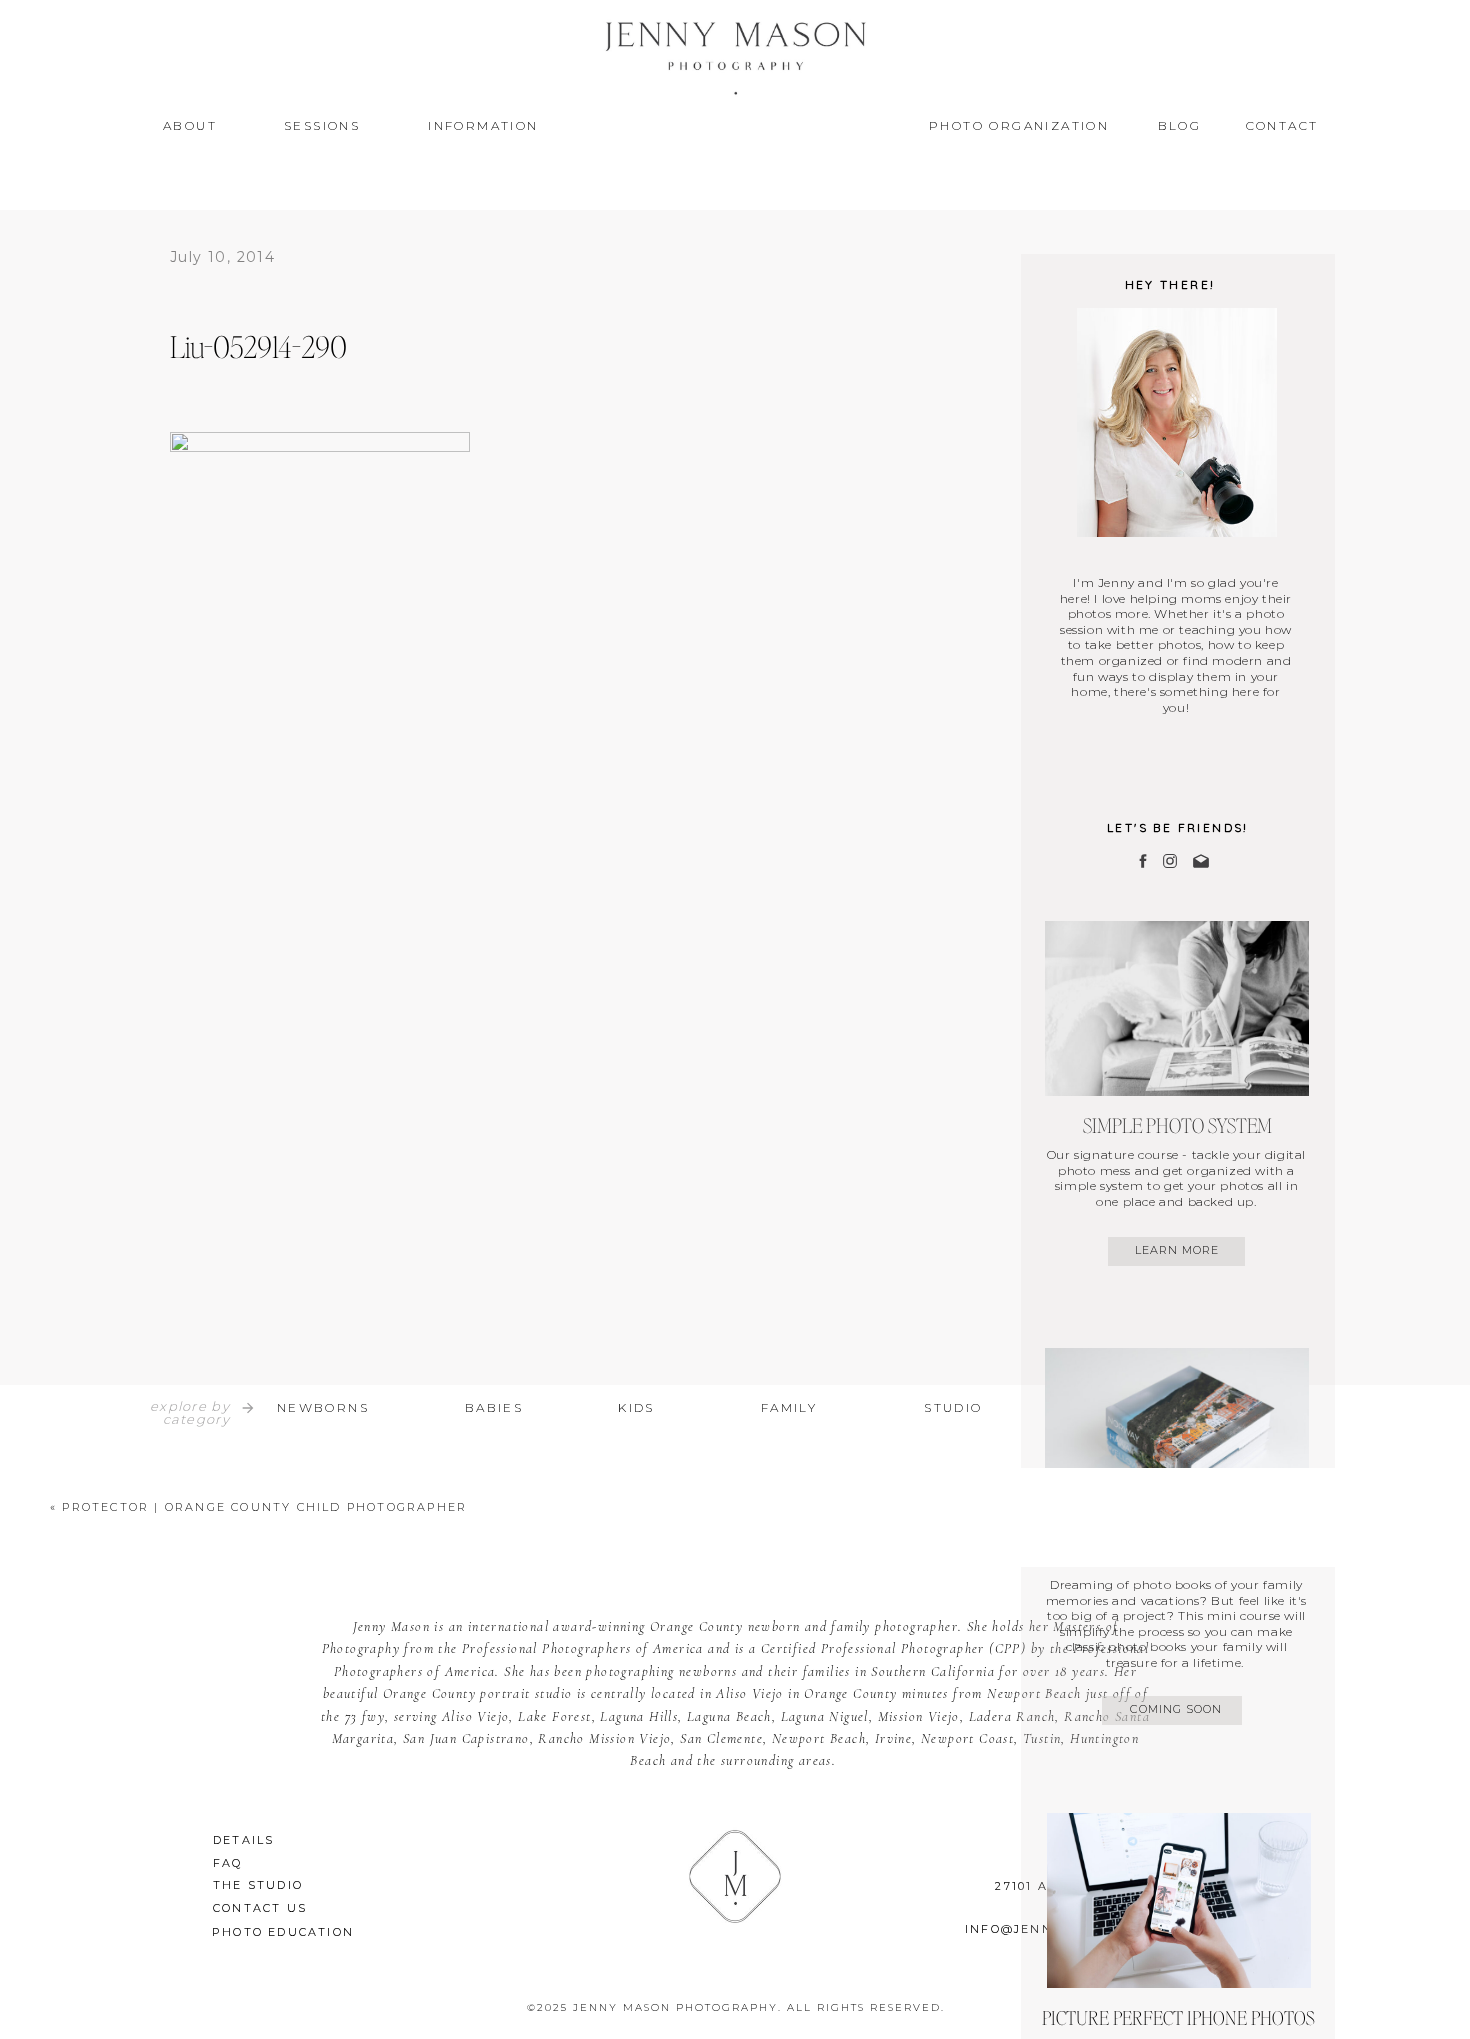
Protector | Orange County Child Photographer (264, 1507)
